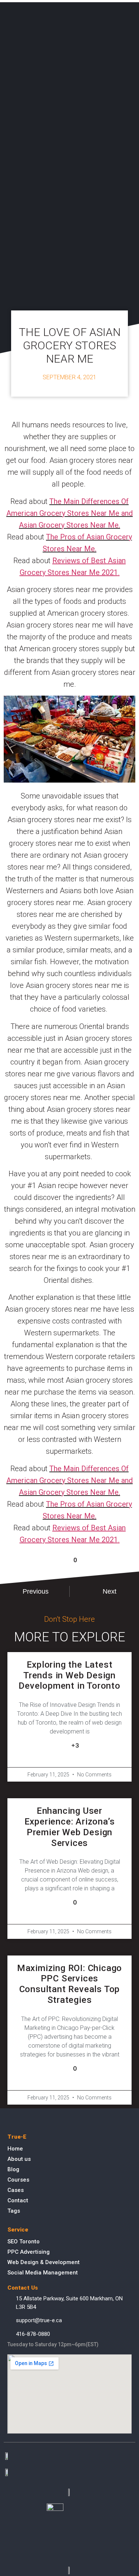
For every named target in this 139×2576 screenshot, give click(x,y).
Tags (14, 2211)
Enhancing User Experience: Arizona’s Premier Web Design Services (70, 1827)
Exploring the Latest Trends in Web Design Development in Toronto (69, 1675)
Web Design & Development (44, 2262)
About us (19, 2159)
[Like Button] (63, 1560)
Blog (13, 2169)
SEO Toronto (24, 2242)
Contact (18, 2200)
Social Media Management (43, 2273)
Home (15, 2149)
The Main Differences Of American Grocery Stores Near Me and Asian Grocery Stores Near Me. (69, 513)
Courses (18, 2180)
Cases (16, 2190)
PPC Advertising (29, 2252)
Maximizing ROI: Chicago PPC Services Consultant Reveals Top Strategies (69, 1984)
